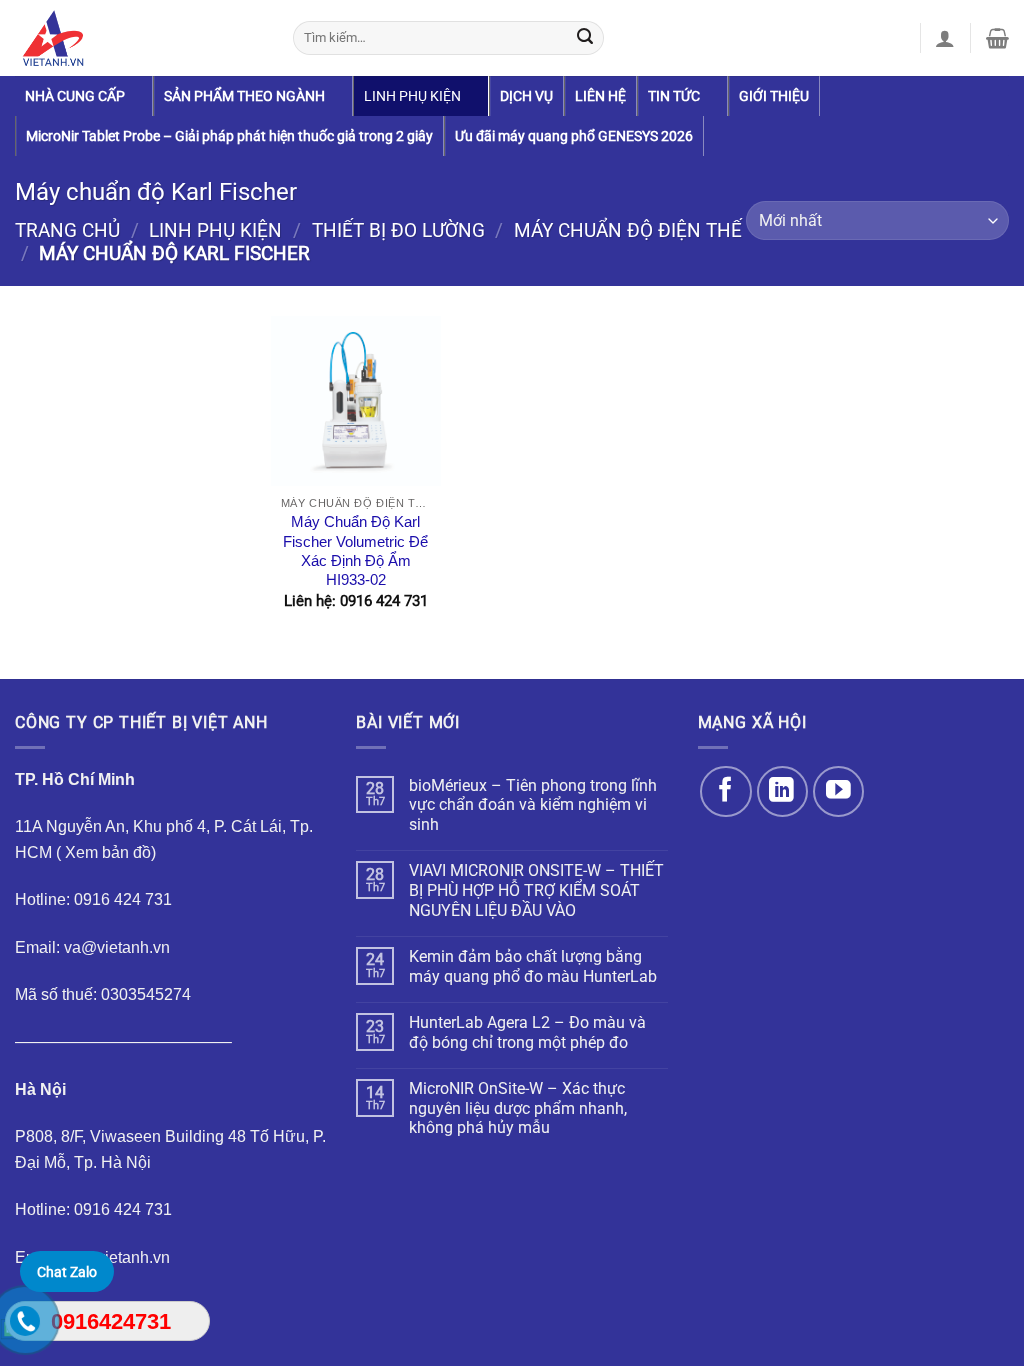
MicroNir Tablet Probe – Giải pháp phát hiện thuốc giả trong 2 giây (229, 136)
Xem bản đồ (108, 852)
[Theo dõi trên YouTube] (838, 791)
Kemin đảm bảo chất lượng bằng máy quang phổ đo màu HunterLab (533, 966)
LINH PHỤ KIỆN (412, 96)
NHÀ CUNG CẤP (75, 96)
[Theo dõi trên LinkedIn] (782, 791)
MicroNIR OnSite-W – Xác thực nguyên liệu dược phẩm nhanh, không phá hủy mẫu (518, 1108)
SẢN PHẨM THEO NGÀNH (244, 96)
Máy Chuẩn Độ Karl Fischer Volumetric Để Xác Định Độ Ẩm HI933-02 (355, 550)
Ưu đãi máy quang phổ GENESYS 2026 (574, 136)
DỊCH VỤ (526, 96)
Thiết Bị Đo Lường (398, 231)
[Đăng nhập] (945, 38)
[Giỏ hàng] (997, 38)
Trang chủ (67, 231)
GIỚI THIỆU (774, 96)
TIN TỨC (674, 96)
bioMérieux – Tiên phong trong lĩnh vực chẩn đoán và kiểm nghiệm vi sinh (533, 805)
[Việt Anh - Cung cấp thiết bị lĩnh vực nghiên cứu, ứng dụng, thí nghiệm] (139, 38)
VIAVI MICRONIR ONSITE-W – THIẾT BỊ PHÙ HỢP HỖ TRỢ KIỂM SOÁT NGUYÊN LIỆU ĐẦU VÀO (536, 890)
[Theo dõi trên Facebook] (725, 791)
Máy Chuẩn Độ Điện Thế (628, 231)
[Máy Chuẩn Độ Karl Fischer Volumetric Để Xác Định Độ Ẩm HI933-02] (356, 401)
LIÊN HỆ (600, 96)
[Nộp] (585, 38)
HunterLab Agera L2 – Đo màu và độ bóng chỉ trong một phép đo (527, 1032)
